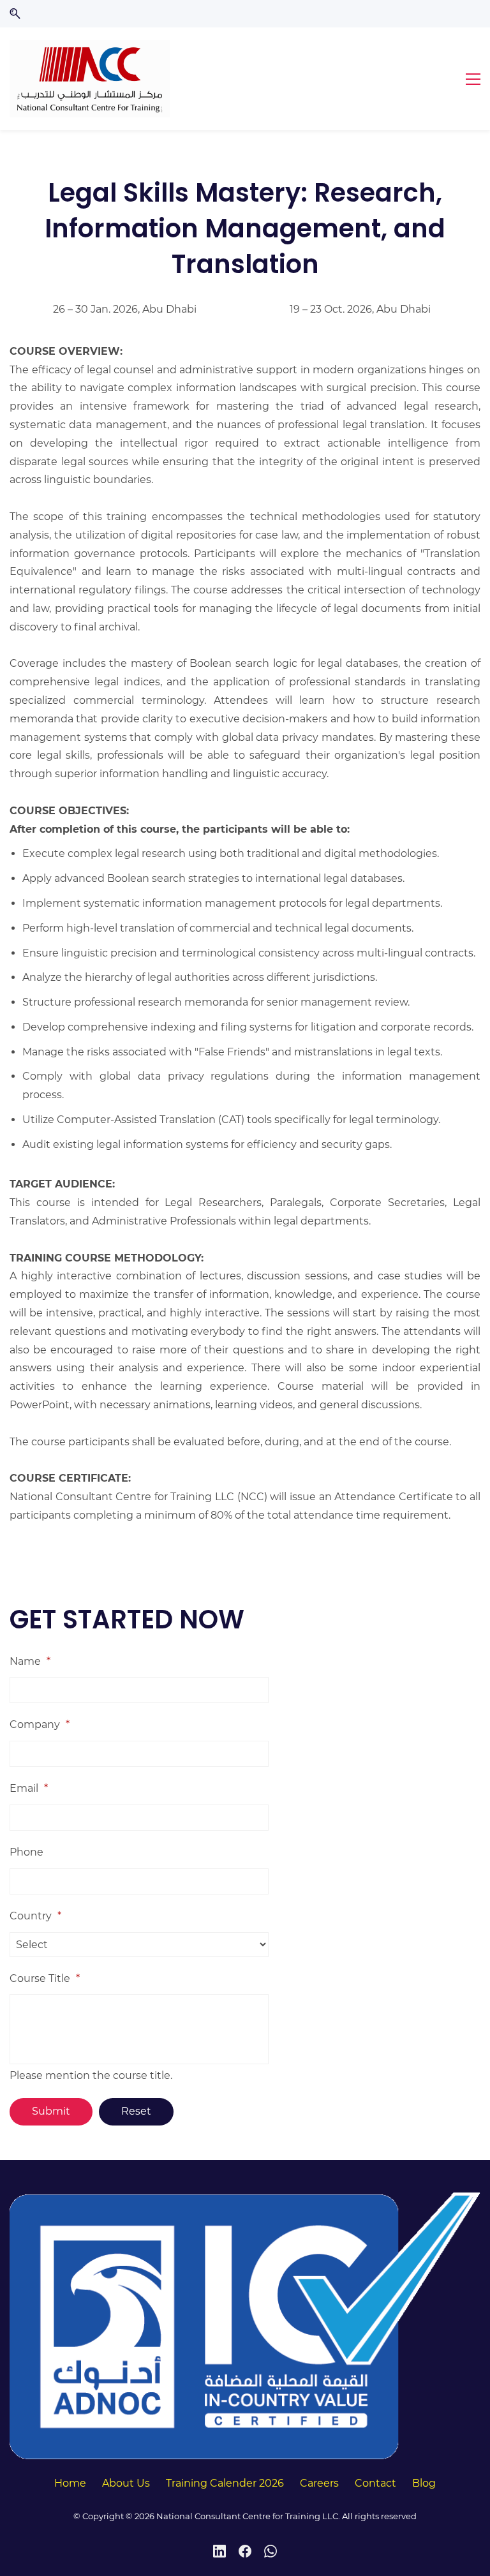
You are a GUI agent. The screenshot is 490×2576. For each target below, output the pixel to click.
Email (29, 1788)
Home (70, 2483)
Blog (424, 2483)
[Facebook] (245, 2551)
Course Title (45, 1978)
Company (40, 1724)
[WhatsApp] (271, 2551)
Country (35, 1916)
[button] (15, 14)
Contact (375, 2483)
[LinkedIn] (219, 2551)
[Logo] (90, 79)
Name (30, 1661)
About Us (126, 2483)
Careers (319, 2483)
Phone (26, 1852)
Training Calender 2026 (225, 2483)
